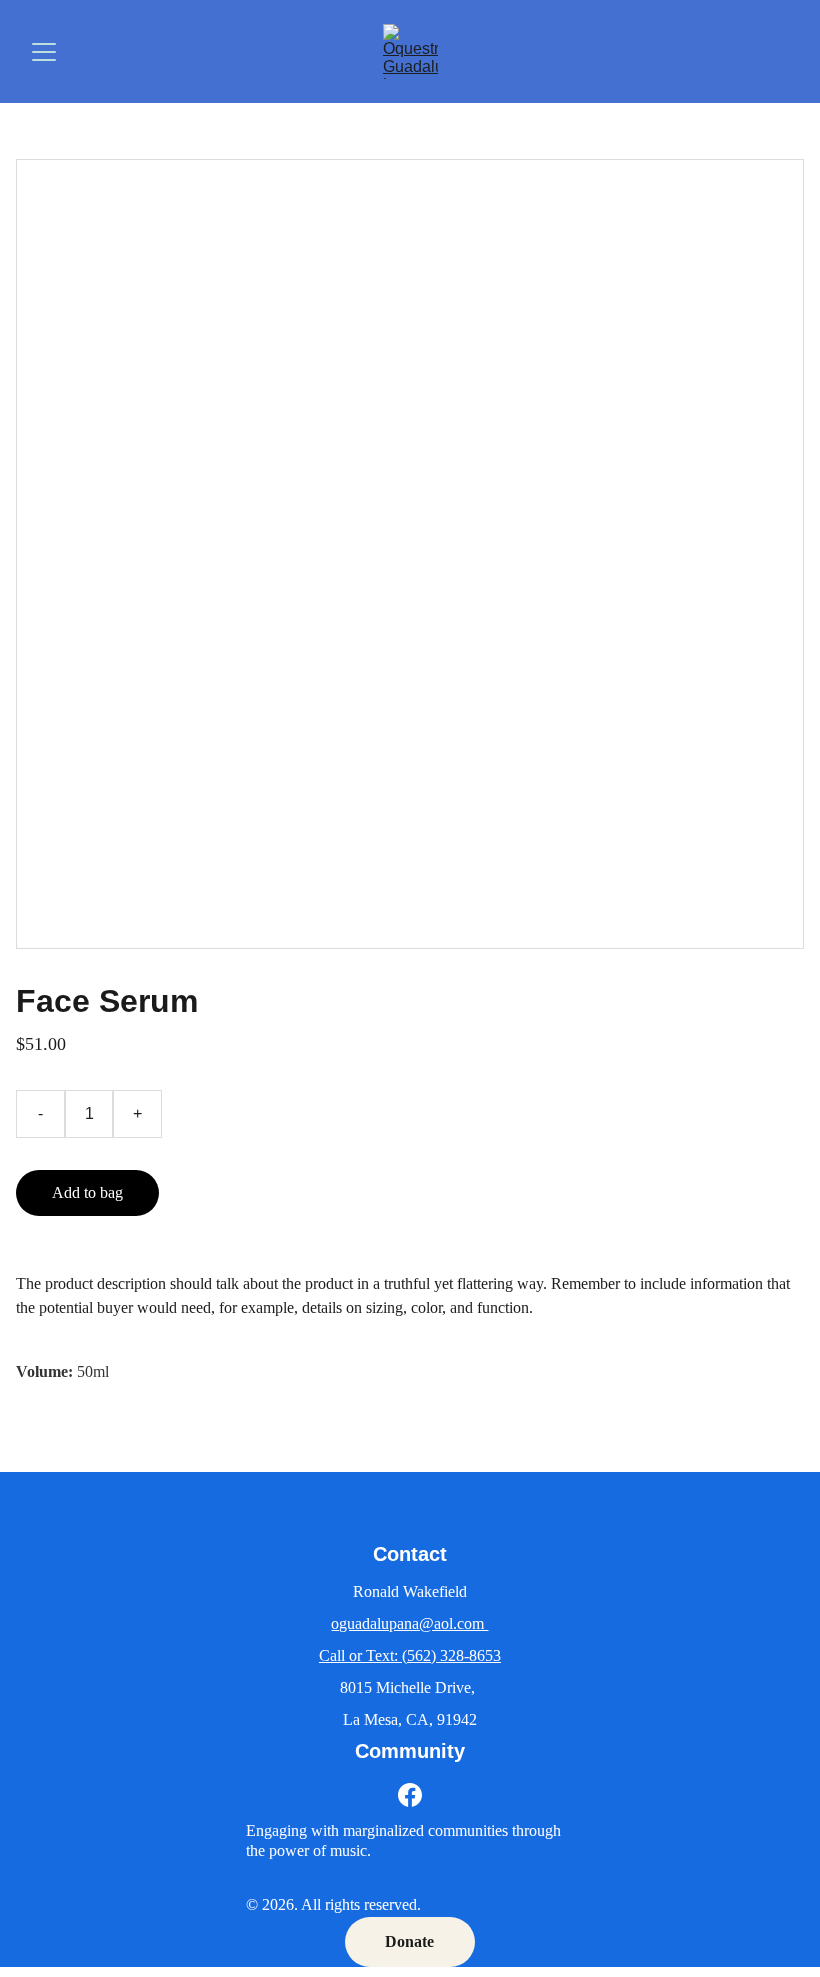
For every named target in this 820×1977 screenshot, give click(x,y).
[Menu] (44, 52)
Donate (409, 1941)
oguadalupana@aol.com (409, 1623)
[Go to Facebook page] (410, 1795)
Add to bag (87, 1192)
